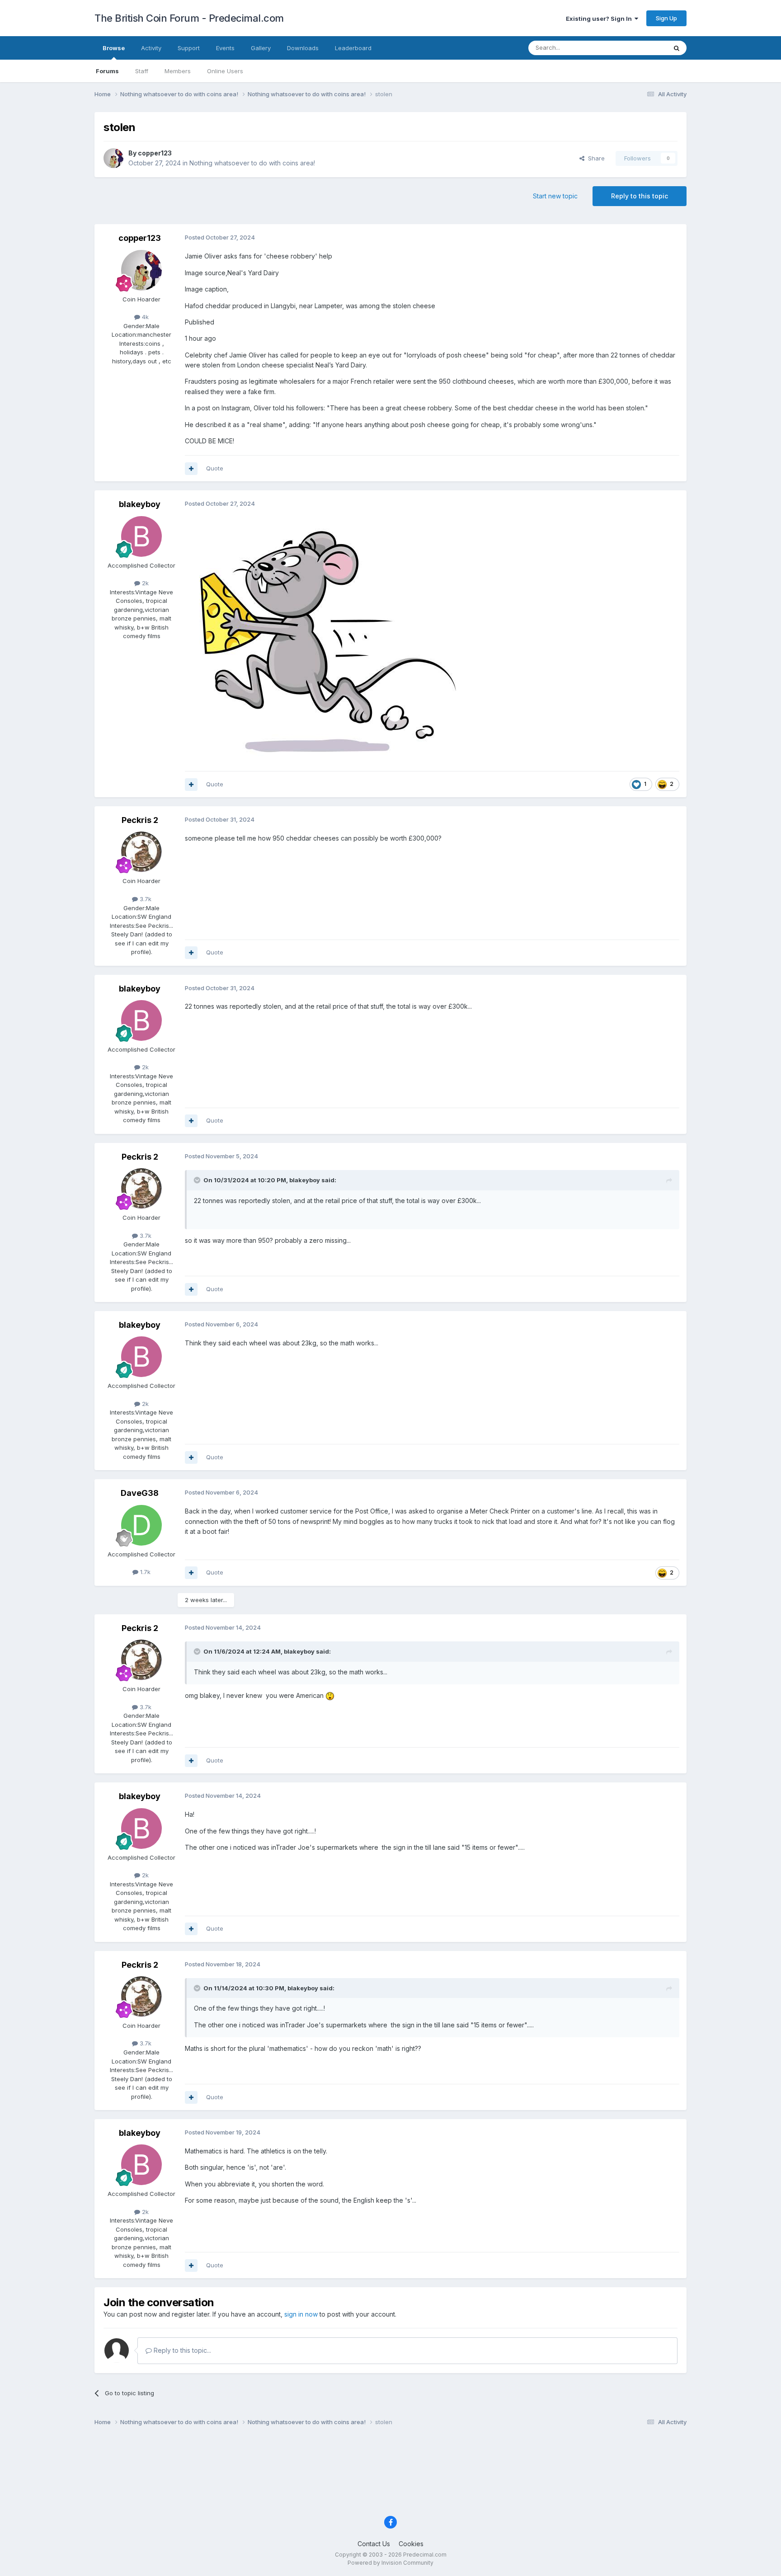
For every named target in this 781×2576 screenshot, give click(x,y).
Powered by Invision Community (390, 2563)
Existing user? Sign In (600, 19)
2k (144, 583)
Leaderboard (353, 48)
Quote (215, 468)
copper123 (155, 153)
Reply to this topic (640, 196)
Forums (107, 71)
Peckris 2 (140, 820)
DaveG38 (140, 1493)
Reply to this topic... (181, 2350)
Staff (142, 71)
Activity (151, 48)
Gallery (261, 48)
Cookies (411, 2544)
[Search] (677, 48)
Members (178, 71)
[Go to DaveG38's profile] (141, 1525)
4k (144, 317)
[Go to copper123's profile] (113, 158)
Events (225, 48)
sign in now (301, 2314)
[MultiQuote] (191, 469)
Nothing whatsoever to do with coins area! (252, 163)
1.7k (144, 1572)
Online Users (225, 71)
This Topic (640, 48)
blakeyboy (140, 504)
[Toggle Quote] (198, 1180)
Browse (114, 48)
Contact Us (374, 2544)
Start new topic (555, 196)
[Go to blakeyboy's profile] (141, 536)
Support (189, 48)
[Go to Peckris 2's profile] (141, 852)
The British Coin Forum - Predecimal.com (189, 18)
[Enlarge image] (323, 639)
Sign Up (666, 18)
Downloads (303, 48)
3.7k (145, 899)
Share (595, 158)
